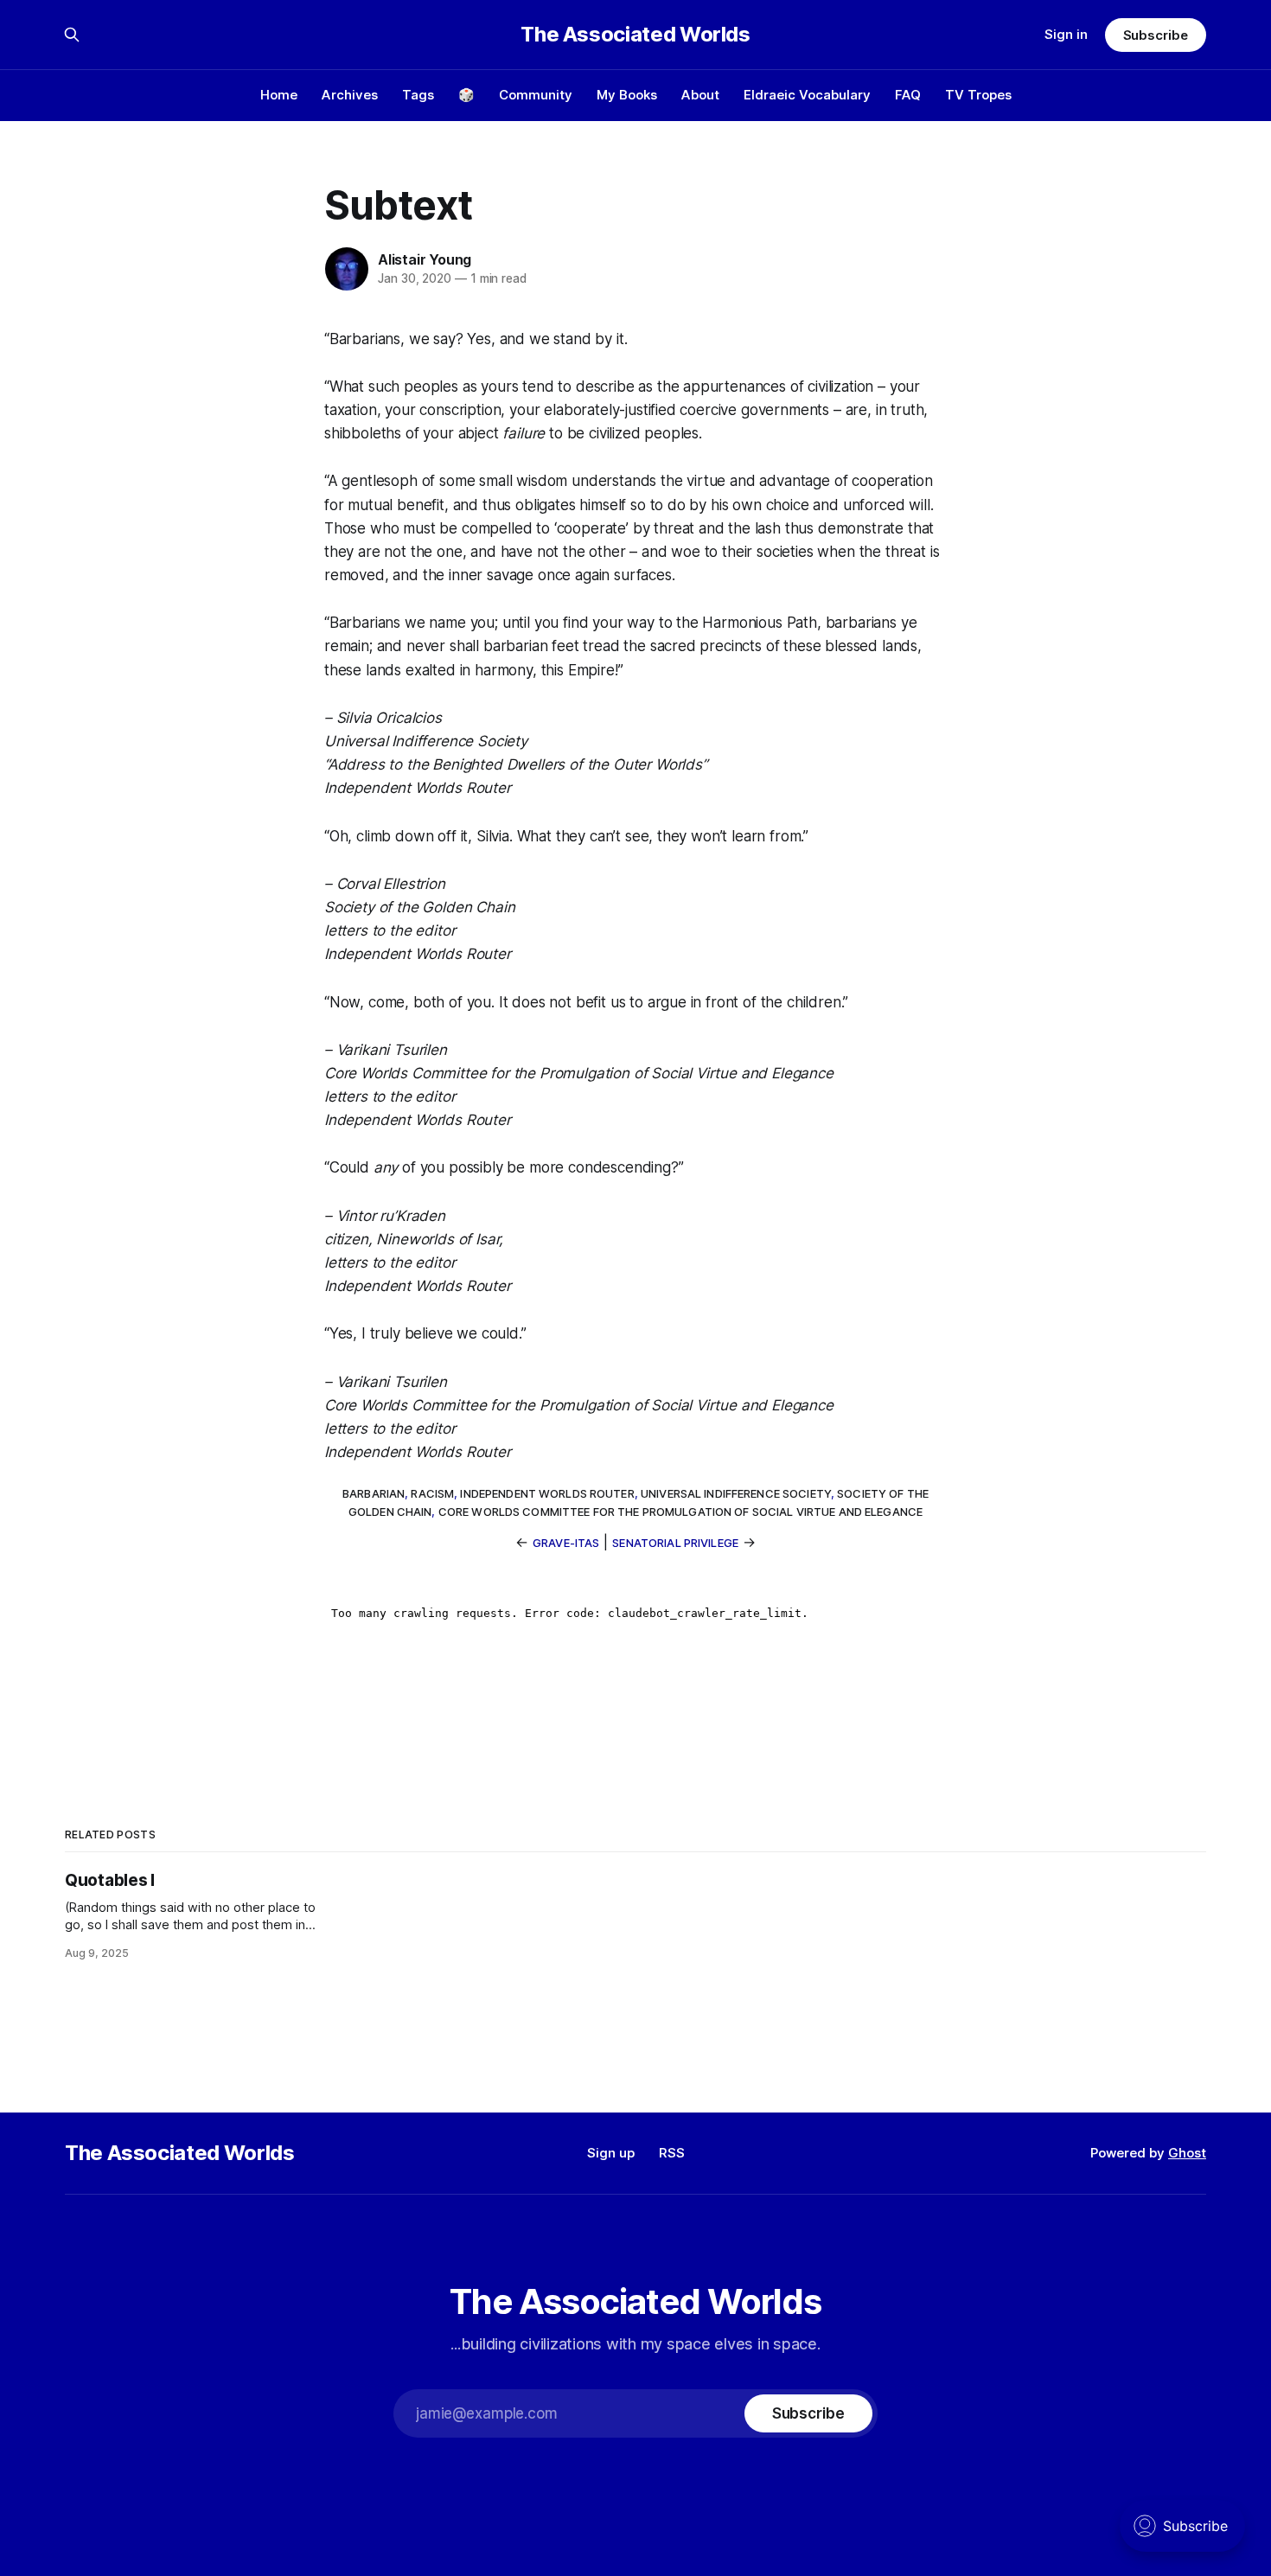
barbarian (374, 1493)
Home (279, 95)
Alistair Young (425, 259)
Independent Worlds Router (547, 1493)
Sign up (611, 2153)
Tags (418, 95)
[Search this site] (72, 35)
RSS (672, 2153)
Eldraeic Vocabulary (807, 95)
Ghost (1187, 2153)
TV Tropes (978, 95)
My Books (627, 95)
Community (536, 95)
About (700, 95)
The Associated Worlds (635, 35)
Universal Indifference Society (736, 1493)
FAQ (908, 95)
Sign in (1066, 34)
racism (432, 1493)
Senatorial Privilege (675, 1543)
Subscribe (1156, 35)
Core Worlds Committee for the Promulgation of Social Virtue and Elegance (680, 1512)
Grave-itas (566, 1543)
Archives (350, 95)
